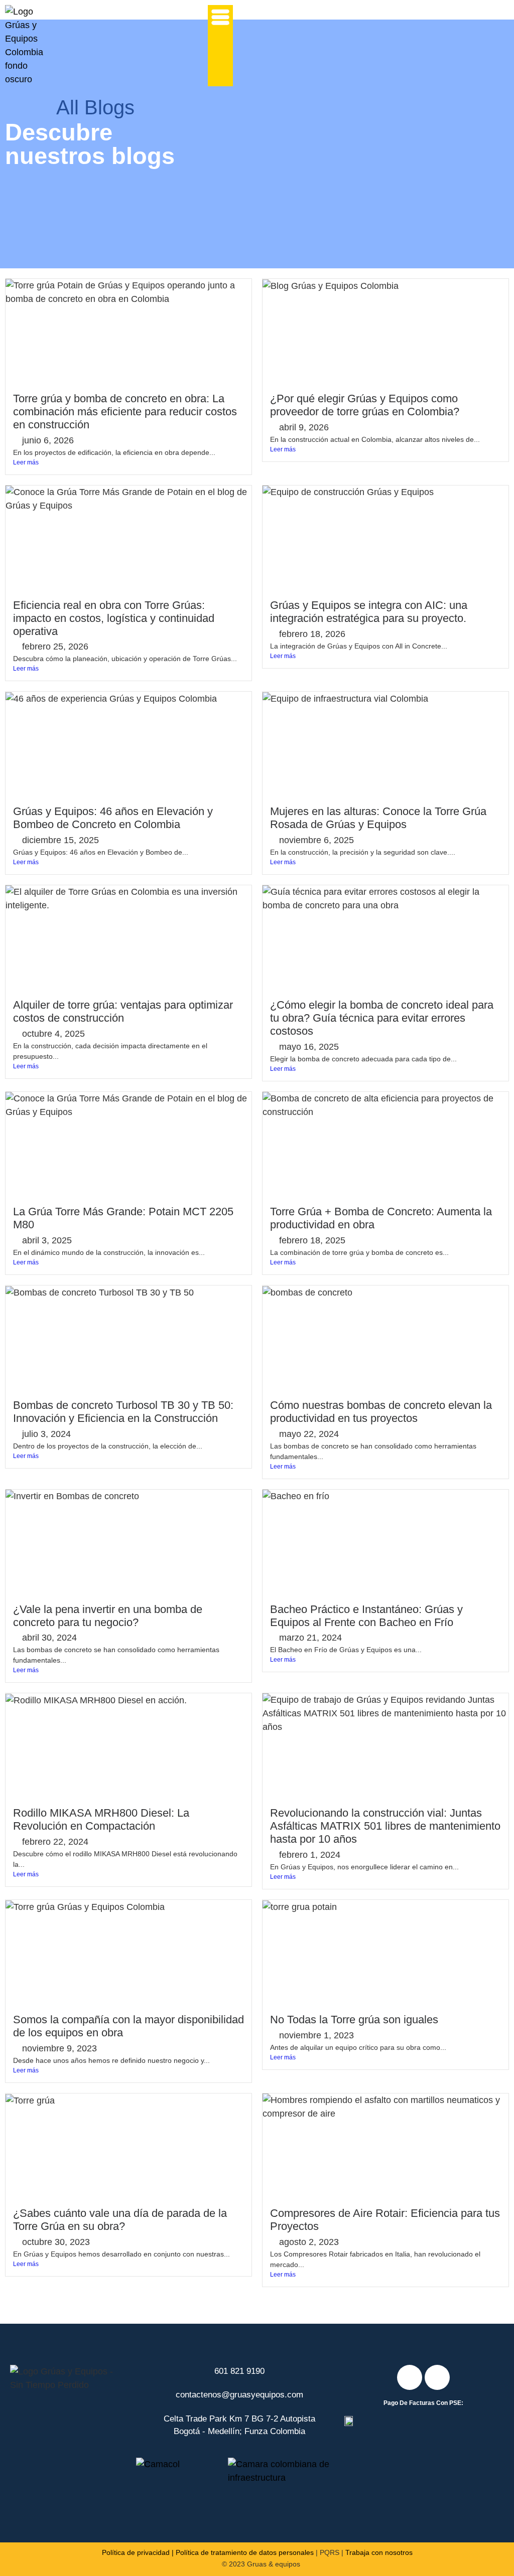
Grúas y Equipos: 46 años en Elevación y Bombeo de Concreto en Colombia (113, 818)
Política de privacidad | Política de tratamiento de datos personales (208, 2552)
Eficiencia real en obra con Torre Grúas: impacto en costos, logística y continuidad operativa (114, 618)
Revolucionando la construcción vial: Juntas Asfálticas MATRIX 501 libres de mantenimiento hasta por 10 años (385, 1826)
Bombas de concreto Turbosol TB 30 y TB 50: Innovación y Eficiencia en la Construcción (123, 1412)
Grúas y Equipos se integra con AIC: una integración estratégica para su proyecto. (369, 612)
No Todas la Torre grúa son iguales (354, 2020)
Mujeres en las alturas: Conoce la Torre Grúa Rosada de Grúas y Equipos (378, 818)
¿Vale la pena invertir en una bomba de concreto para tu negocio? (108, 1616)
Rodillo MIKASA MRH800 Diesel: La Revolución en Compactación (101, 1819)
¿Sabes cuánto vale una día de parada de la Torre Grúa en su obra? (120, 2220)
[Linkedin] (410, 2377)
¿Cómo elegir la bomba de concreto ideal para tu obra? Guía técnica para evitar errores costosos (382, 1018)
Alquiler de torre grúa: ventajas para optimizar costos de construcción (123, 1011)
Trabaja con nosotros (379, 2552)
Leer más (26, 462)
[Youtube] (437, 2377)
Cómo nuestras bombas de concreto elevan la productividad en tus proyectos (381, 1412)
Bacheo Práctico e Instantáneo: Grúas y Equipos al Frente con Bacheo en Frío (366, 1616)
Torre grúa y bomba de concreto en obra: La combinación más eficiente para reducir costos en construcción (125, 412)
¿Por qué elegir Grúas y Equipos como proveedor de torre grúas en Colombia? (366, 405)
